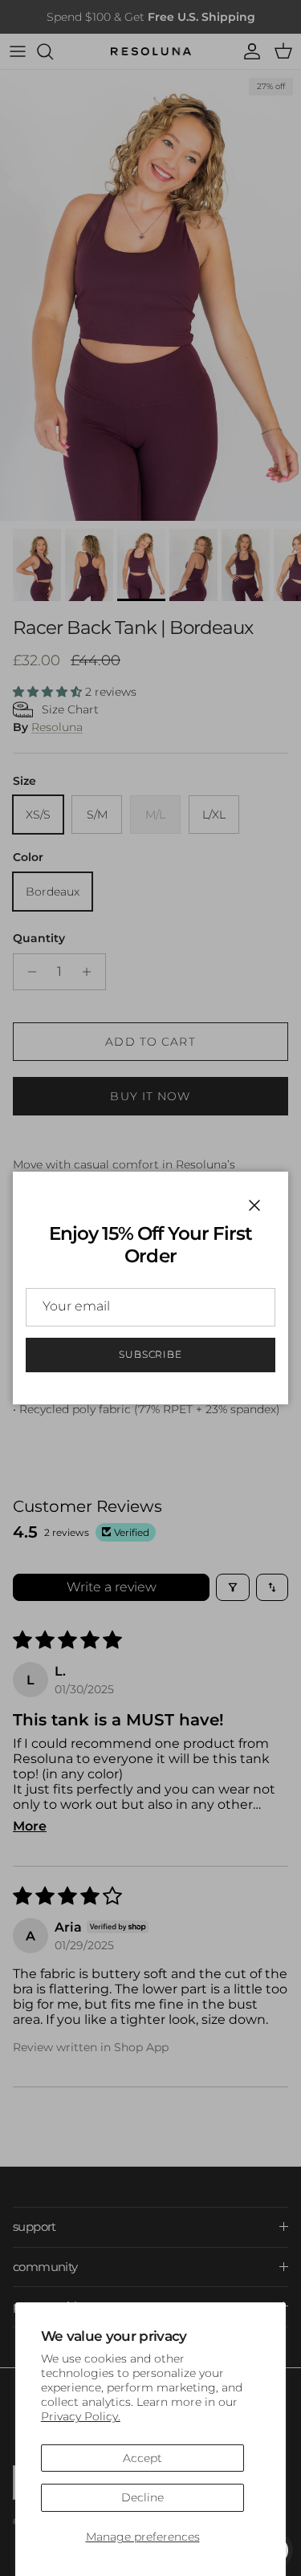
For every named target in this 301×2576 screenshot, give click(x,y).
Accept (142, 2458)
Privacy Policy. (81, 2416)
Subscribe (151, 1354)
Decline (142, 2497)
